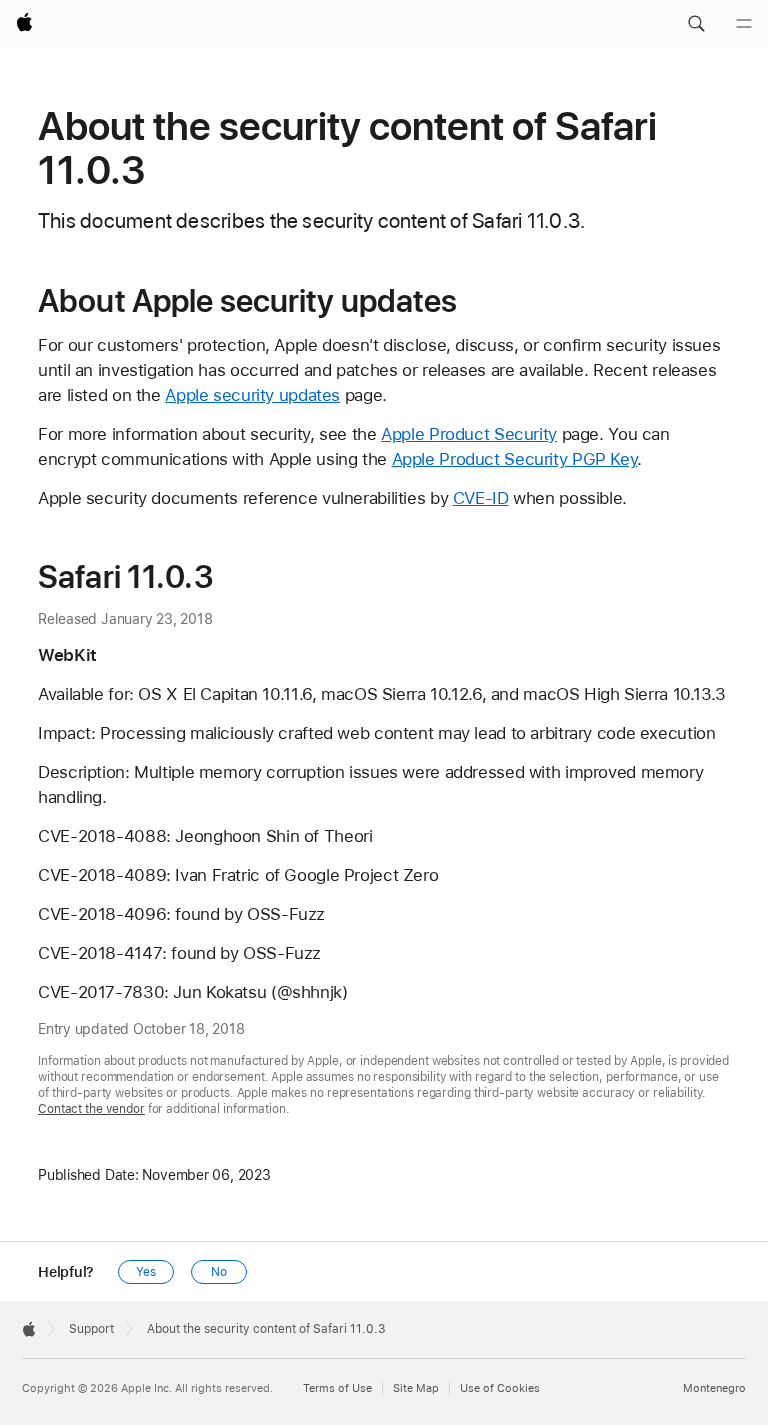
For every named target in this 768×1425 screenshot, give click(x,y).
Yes (146, 1272)
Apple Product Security (469, 434)
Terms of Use (337, 1388)
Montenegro (714, 1388)
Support (91, 1329)
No (219, 1272)
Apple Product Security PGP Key (515, 459)
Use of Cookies (500, 1388)
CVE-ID (481, 498)
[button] (696, 24)
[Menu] (744, 24)
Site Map (416, 1388)
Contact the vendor (91, 1109)
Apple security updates (252, 395)
